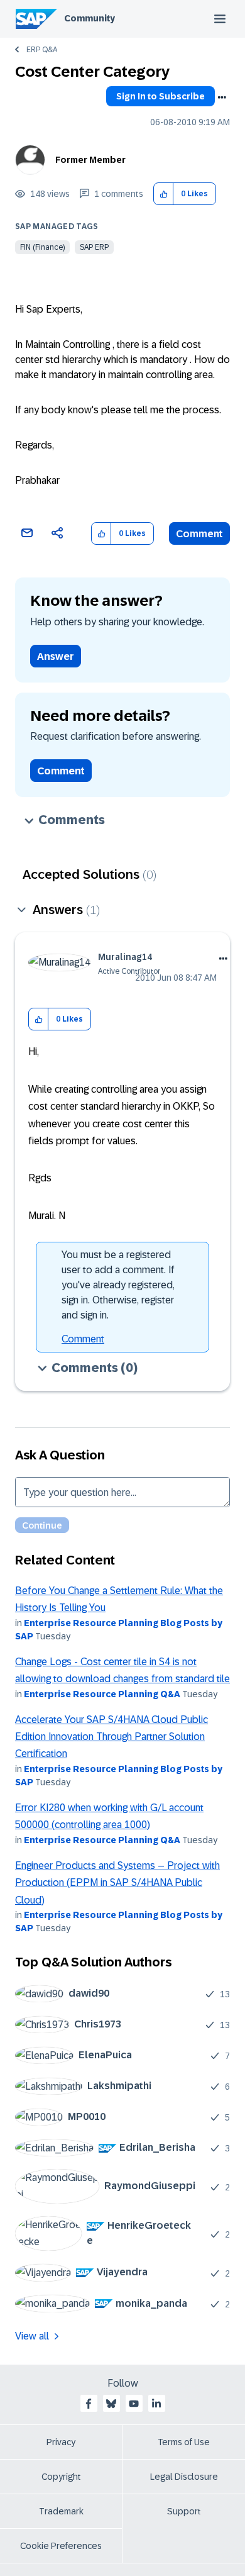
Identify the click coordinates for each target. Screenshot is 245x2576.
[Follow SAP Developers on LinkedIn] (156, 2404)
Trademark (61, 2511)
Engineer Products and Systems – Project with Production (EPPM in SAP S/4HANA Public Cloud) (117, 1883)
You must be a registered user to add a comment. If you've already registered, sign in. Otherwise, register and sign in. (118, 1285)
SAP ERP (94, 247)
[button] (164, 194)
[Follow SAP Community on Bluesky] (111, 2404)
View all (32, 2336)
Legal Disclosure (184, 2477)
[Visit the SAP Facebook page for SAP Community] (89, 2404)
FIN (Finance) (42, 247)
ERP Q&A (42, 50)
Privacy (61, 2442)
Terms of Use (184, 2442)
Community (90, 18)
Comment (199, 534)
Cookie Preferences (61, 2546)
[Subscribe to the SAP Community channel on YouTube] (134, 2404)
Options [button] (222, 98)
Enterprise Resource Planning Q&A (102, 1694)
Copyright (61, 2477)
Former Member (90, 160)
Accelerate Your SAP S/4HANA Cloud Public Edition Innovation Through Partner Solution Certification (112, 1737)
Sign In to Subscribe (161, 96)
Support (184, 2511)
